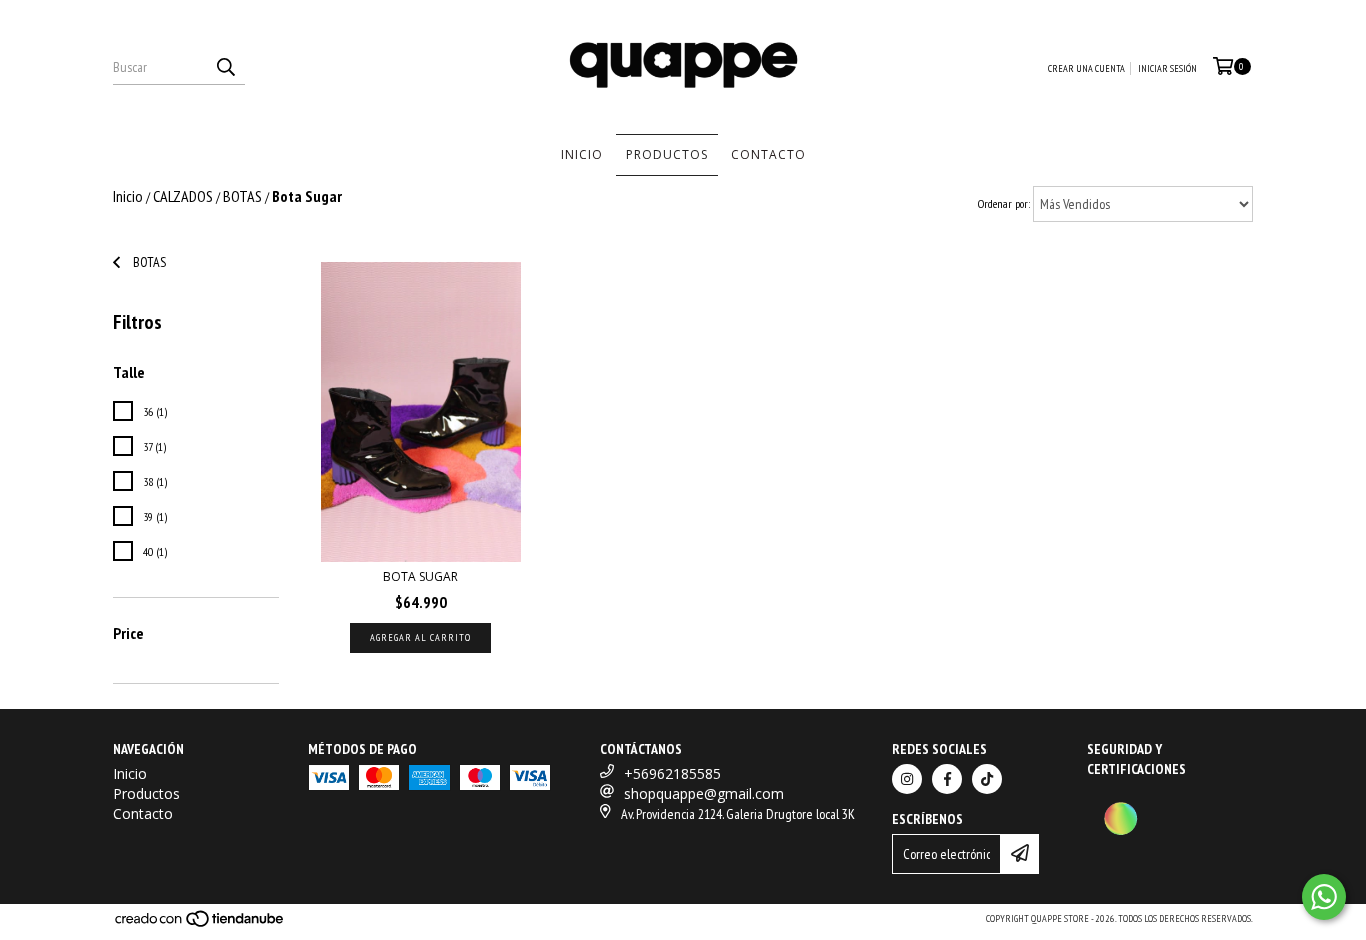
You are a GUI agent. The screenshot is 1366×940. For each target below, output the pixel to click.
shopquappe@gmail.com (704, 793)
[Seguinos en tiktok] (987, 779)
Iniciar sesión (1167, 68)
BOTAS (242, 196)
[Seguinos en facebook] (947, 779)
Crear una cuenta (1086, 68)
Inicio (582, 154)
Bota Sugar (420, 576)
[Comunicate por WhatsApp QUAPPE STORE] (1324, 897)
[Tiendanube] (200, 924)
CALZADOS (183, 196)
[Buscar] (225, 67)
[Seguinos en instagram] (907, 779)
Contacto (768, 154)
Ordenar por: (1004, 203)
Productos (667, 154)
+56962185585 (672, 773)
